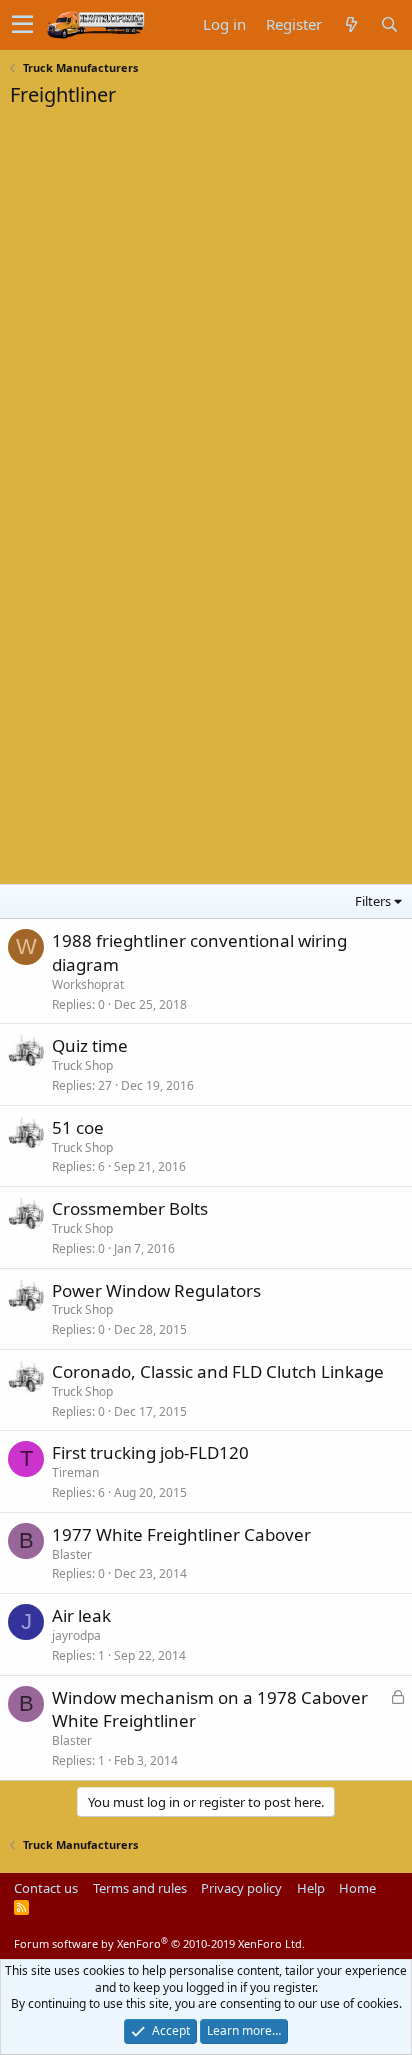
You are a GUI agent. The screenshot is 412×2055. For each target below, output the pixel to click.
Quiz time (90, 1045)
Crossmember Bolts (130, 1208)
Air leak (81, 1615)
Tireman (75, 1472)
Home (357, 1888)
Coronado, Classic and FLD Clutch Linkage (218, 1371)
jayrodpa (76, 1635)
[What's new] (351, 24)
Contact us (46, 1888)
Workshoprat (88, 984)
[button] (22, 25)
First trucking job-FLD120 (150, 1452)
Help (311, 1888)
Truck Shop (82, 1065)
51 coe (78, 1127)
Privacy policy (241, 1888)
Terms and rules (140, 1888)
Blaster (72, 1554)
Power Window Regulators (156, 1290)
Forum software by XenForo (159, 1943)
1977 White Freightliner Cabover (181, 1534)
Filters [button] (373, 901)
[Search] (389, 24)
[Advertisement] (160, 244)
